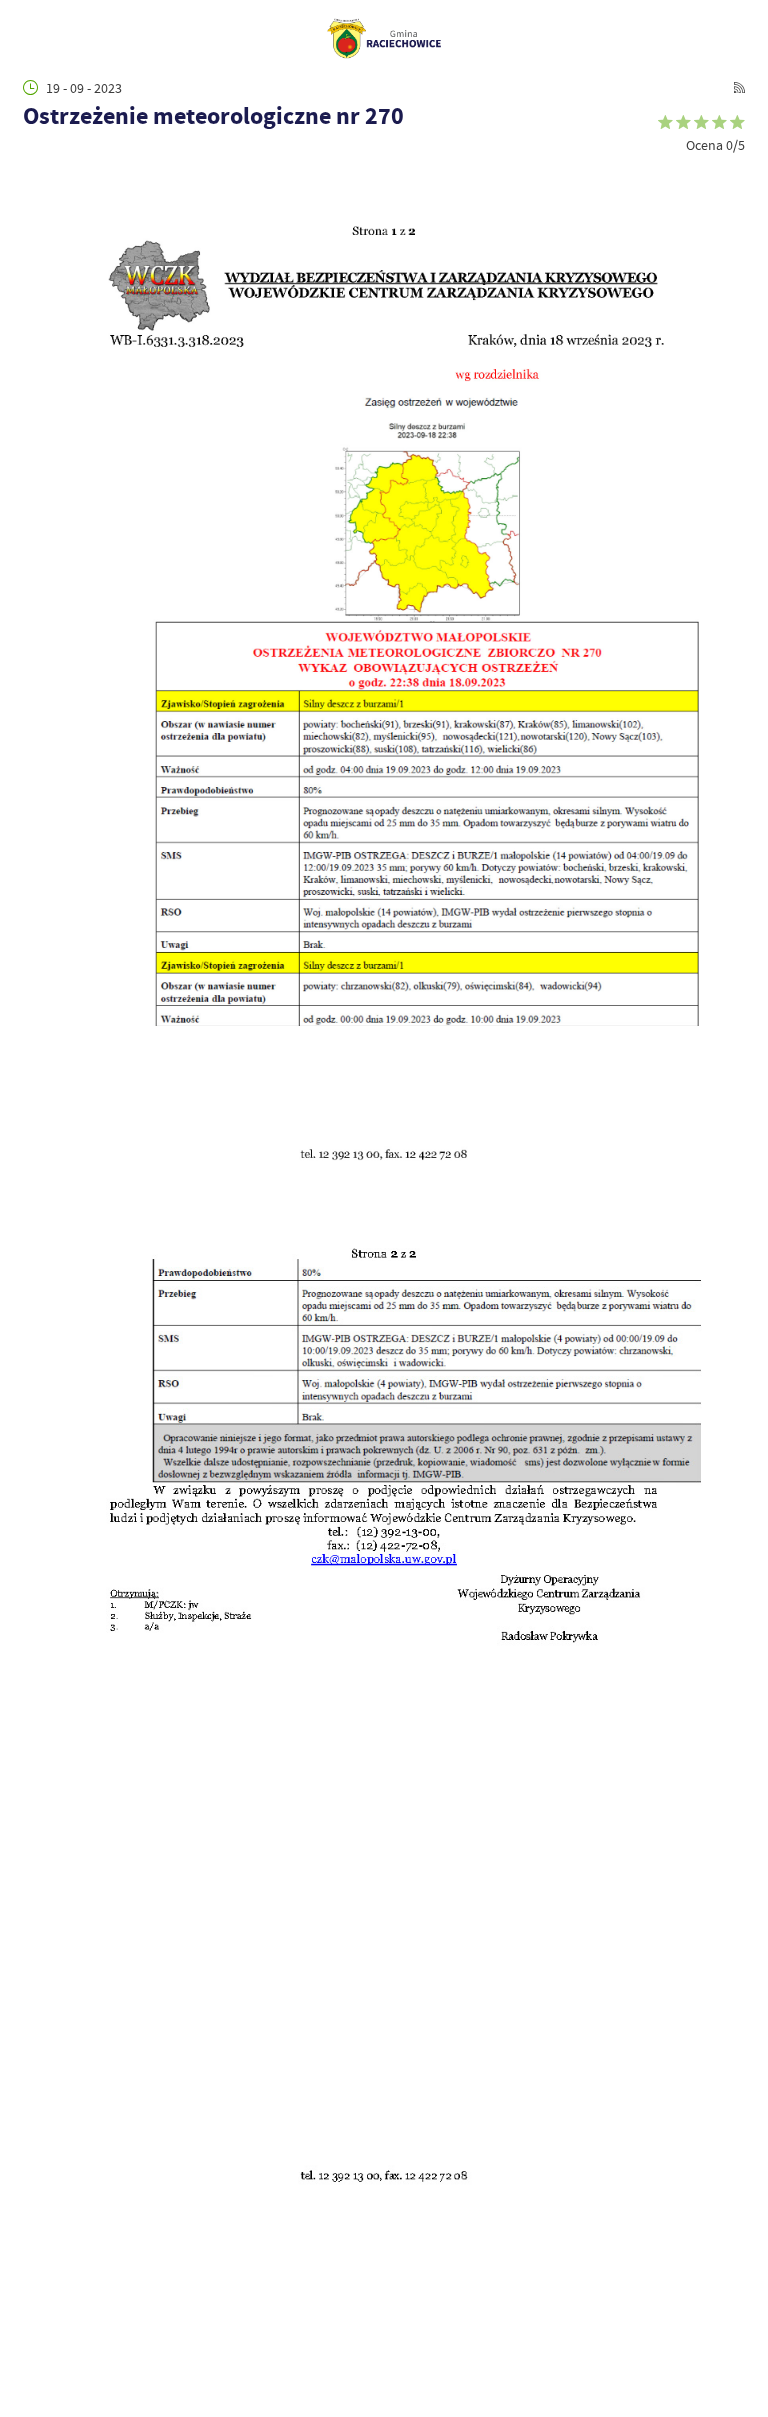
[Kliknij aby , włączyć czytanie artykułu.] (33, 162)
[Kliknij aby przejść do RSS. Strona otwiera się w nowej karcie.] (739, 87)
